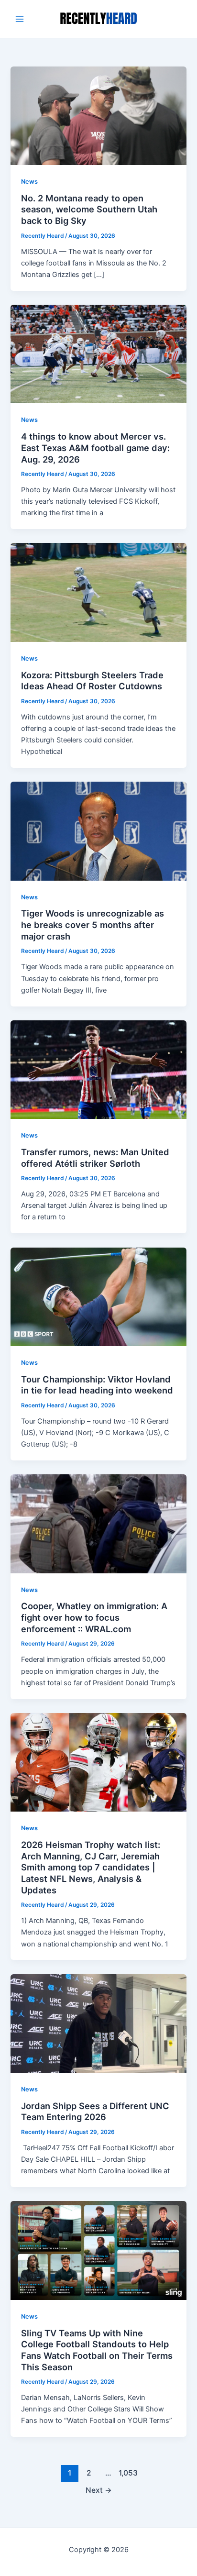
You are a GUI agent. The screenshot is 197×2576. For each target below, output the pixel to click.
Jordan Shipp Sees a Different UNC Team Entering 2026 (95, 2112)
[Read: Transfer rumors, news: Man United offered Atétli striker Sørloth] (98, 1069)
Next (99, 2490)
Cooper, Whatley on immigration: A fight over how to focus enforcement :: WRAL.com (94, 1617)
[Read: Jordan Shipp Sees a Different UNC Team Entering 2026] (98, 2023)
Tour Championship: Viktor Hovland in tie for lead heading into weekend (97, 1385)
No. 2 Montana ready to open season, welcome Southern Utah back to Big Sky (89, 209)
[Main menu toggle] (20, 19)
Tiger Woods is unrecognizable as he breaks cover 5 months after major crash (93, 924)
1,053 (127, 2473)
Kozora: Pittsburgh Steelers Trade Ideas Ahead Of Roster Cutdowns (92, 681)
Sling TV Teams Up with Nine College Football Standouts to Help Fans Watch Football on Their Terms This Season (97, 2350)
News (29, 182)
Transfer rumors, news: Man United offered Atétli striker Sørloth (95, 1158)
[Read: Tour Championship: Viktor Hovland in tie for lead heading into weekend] (98, 1296)
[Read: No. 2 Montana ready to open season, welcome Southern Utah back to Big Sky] (98, 115)
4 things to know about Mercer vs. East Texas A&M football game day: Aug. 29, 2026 (95, 448)
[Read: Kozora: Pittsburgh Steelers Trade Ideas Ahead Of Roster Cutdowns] (98, 592)
